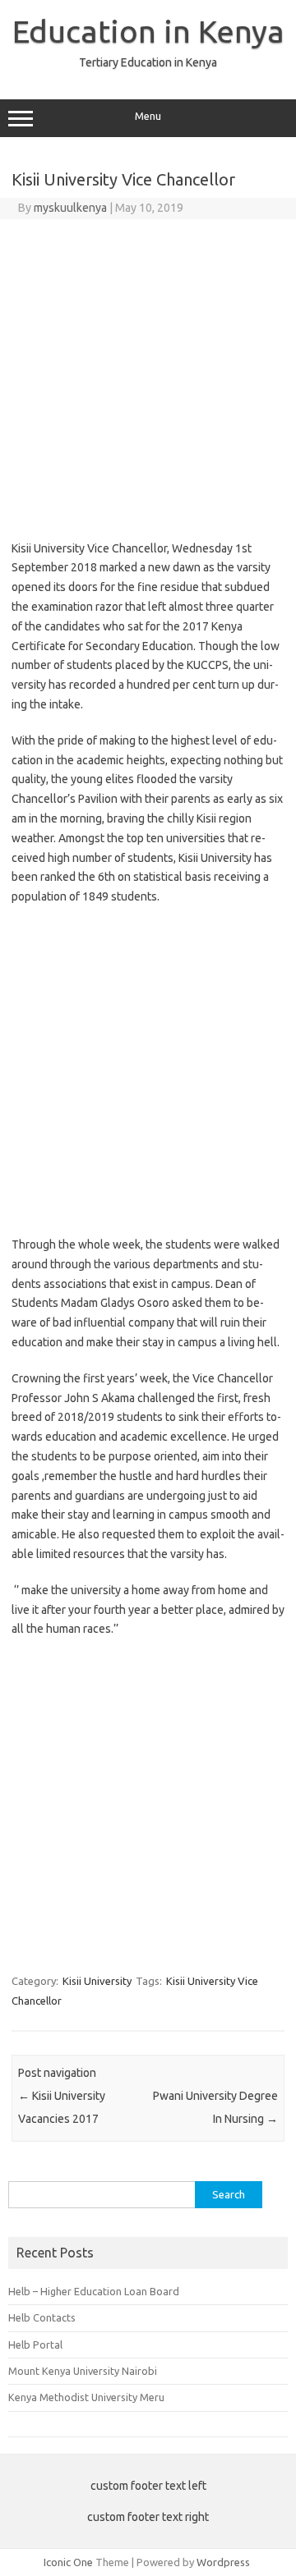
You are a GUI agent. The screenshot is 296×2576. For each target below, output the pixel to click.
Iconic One (68, 2562)
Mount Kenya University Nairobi (83, 2371)
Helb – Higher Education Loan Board (94, 2291)
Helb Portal (35, 2345)
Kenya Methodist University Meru (86, 2397)
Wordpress (223, 2562)
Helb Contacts (42, 2317)
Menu (148, 116)
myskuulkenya (70, 208)
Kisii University (97, 1981)
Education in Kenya (148, 31)
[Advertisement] (148, 375)
